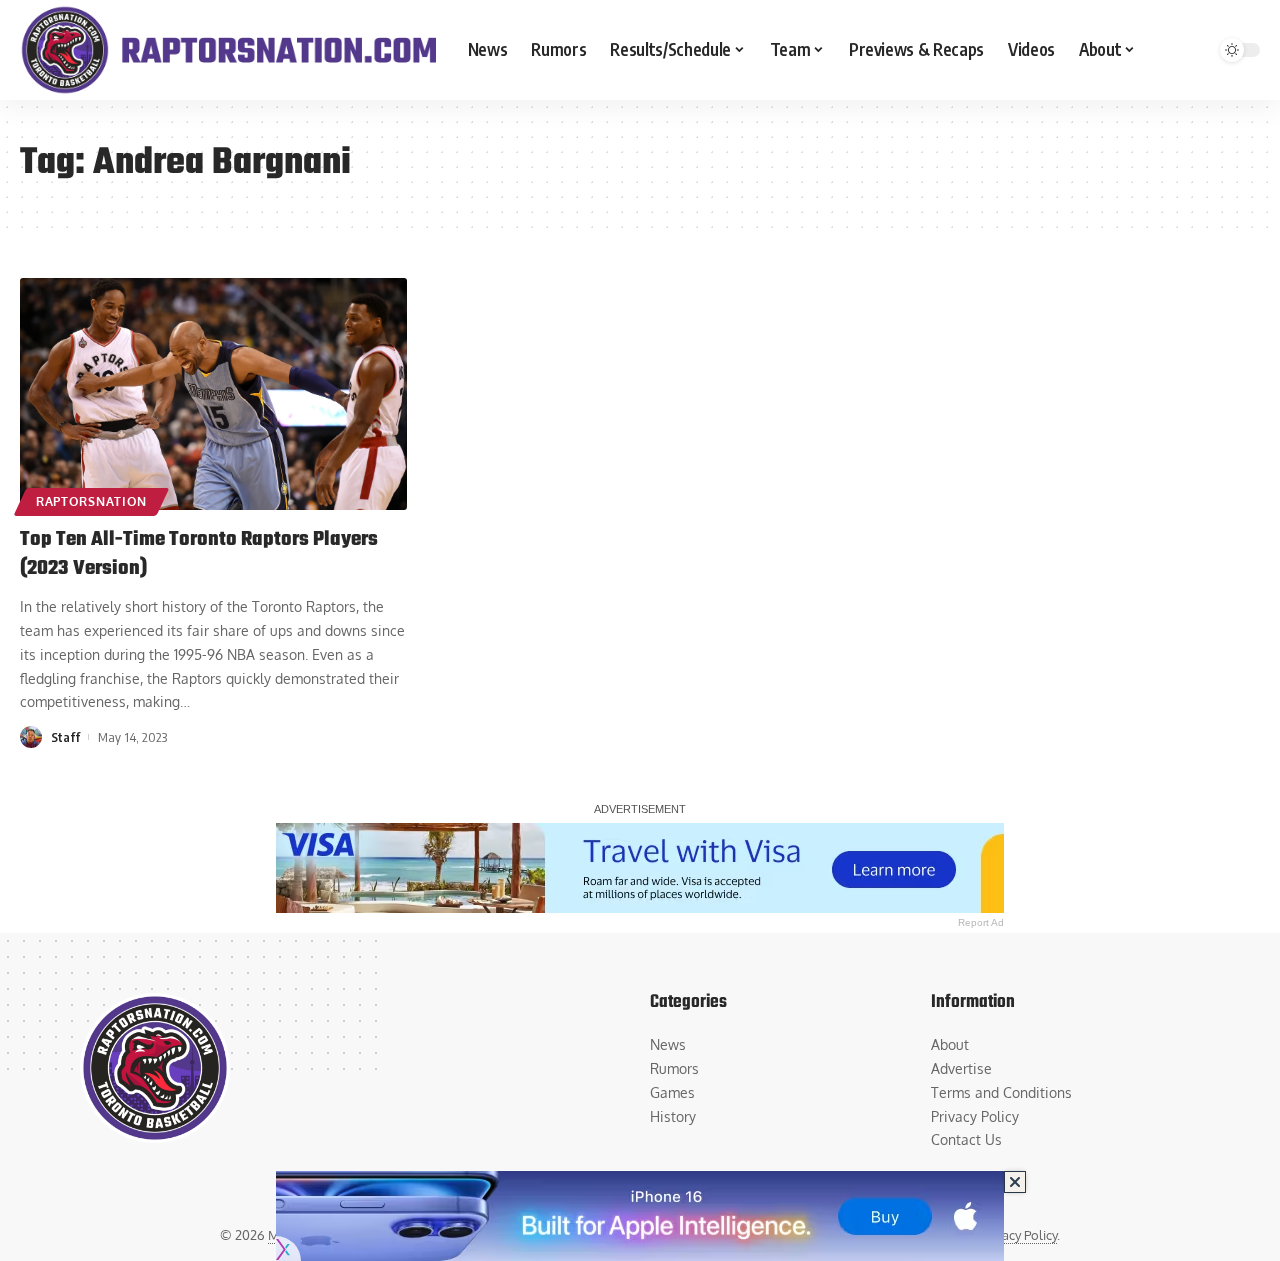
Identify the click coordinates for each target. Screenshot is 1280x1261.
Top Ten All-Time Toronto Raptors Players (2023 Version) (199, 554)
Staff (65, 737)
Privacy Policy (1018, 1235)
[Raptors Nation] (228, 50)
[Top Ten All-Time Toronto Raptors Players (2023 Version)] (213, 394)
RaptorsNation (91, 501)
